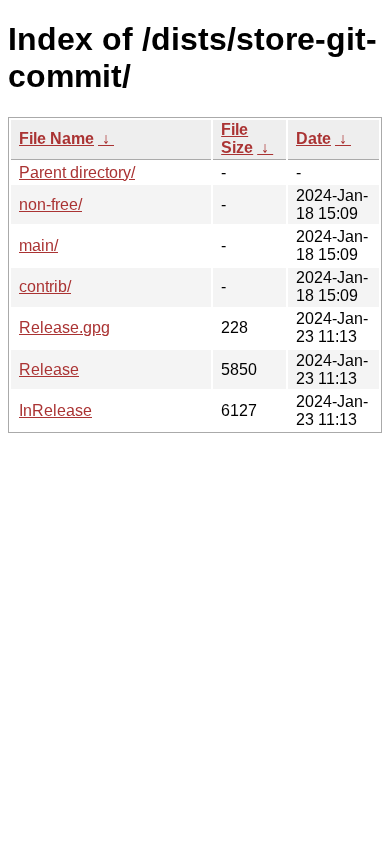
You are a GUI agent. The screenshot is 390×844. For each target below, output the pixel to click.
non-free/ (50, 204)
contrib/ (45, 286)
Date (313, 138)
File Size (237, 138)
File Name (56, 138)
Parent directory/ (77, 172)
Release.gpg (64, 327)
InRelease (55, 410)
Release (49, 369)
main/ (38, 245)
